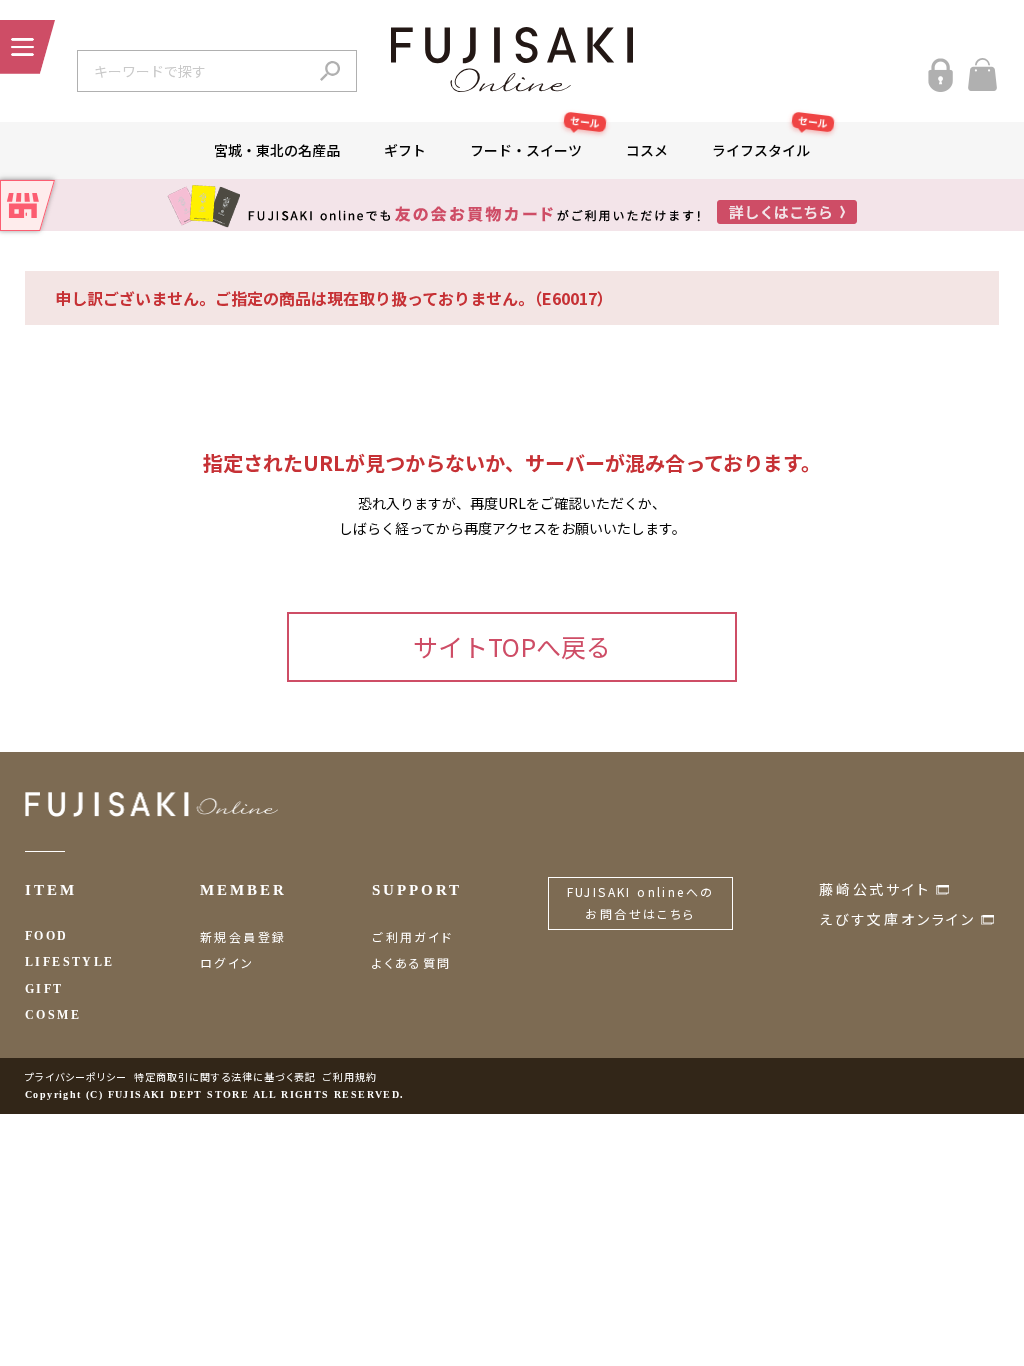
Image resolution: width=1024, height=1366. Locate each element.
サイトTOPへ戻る (512, 646)
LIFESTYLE (70, 962)
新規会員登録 (243, 936)
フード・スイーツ (535, 141)
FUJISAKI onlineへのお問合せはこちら (641, 902)
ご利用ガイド (412, 936)
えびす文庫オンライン (897, 919)
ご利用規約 (350, 1076)
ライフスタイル (770, 141)
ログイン (227, 962)
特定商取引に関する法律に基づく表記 (225, 1076)
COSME (53, 1015)
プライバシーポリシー (76, 1076)
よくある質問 (411, 962)
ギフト (405, 150)
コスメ (647, 150)
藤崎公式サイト (875, 889)
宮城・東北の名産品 (277, 150)
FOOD (47, 936)
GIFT (44, 989)
